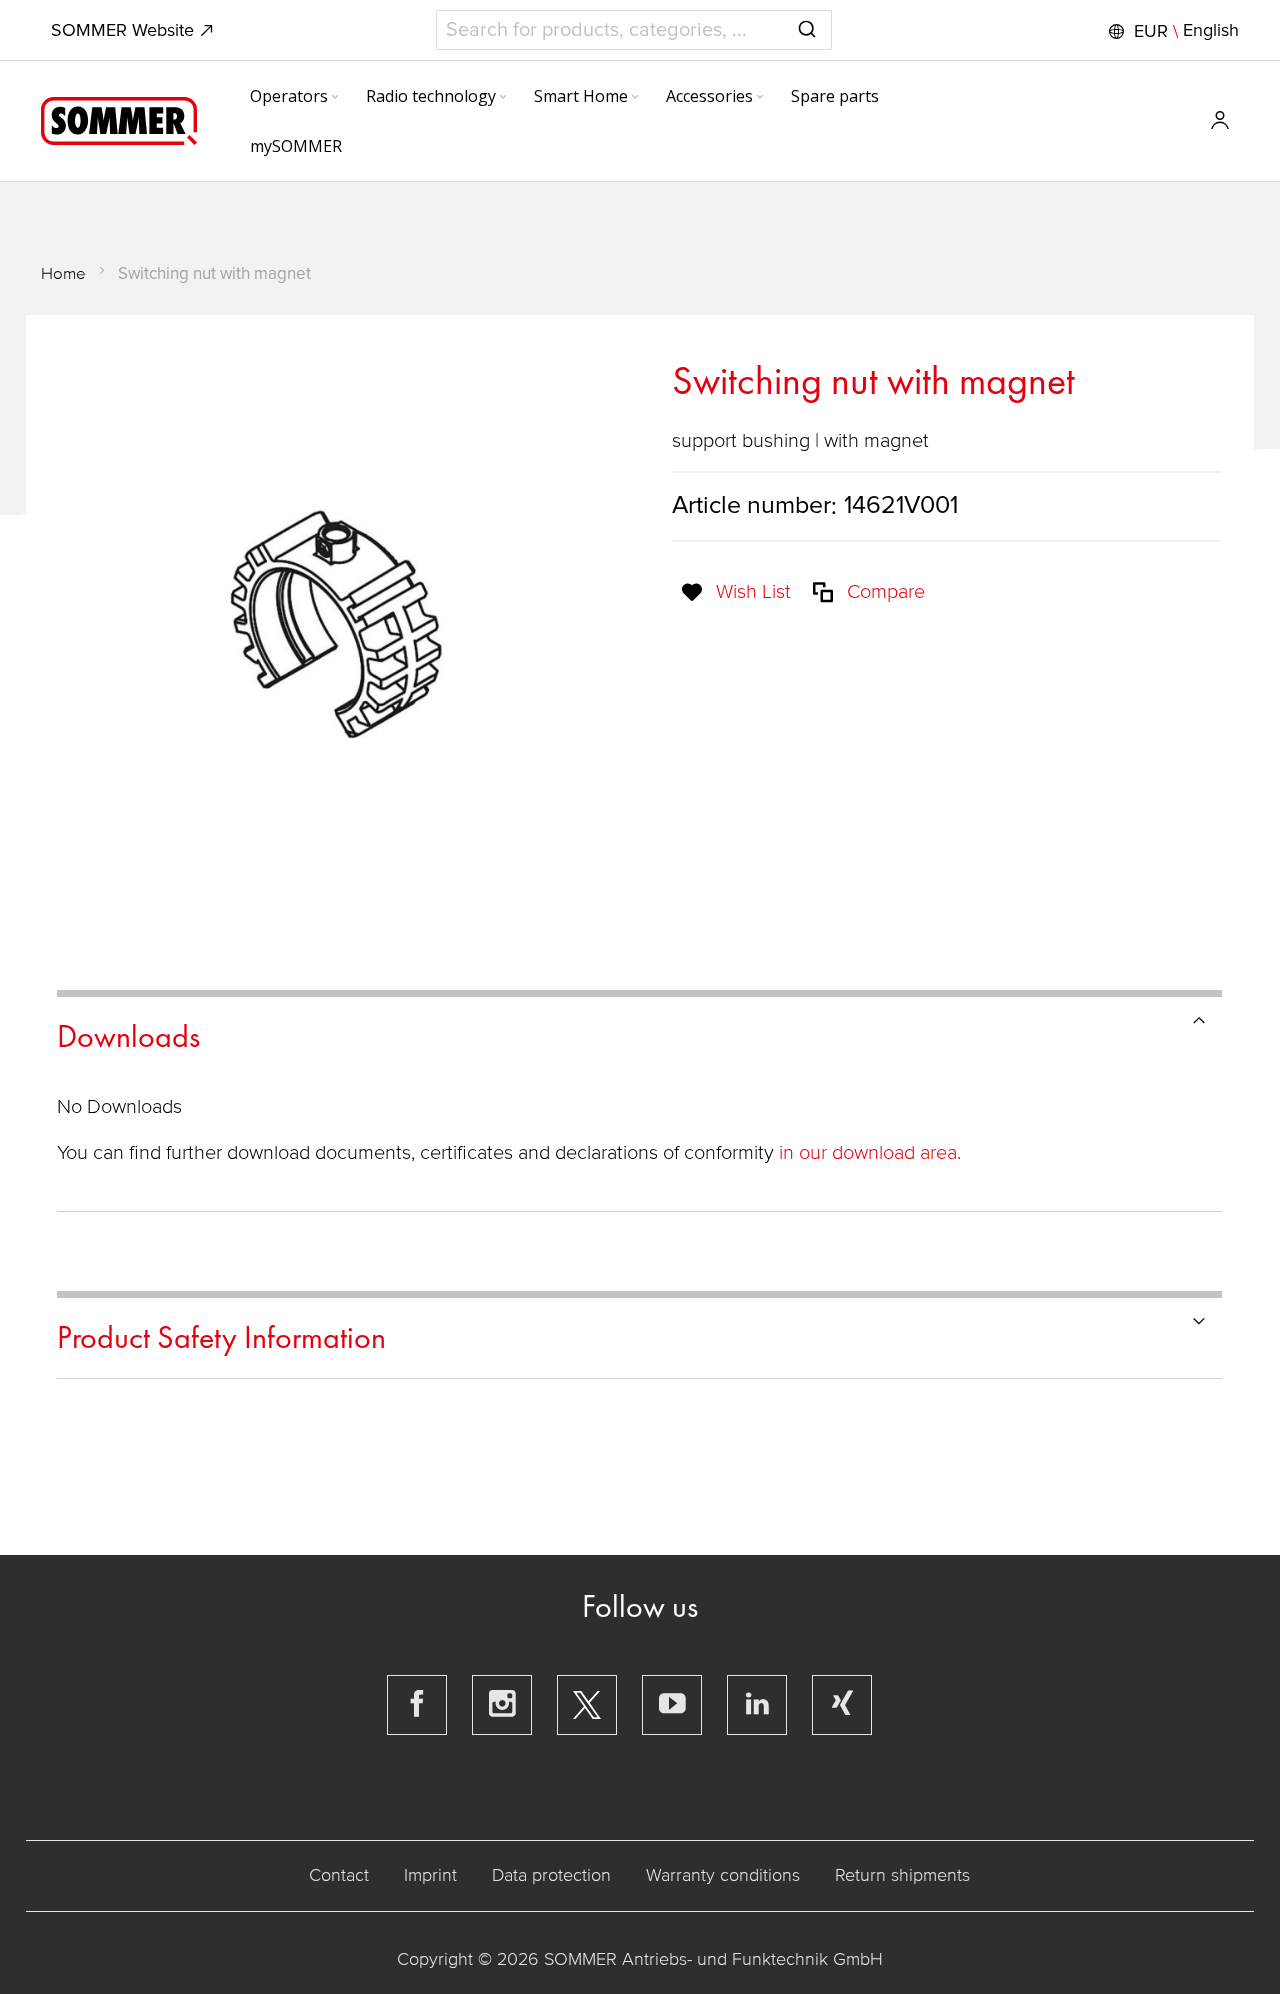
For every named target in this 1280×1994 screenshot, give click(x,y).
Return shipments (902, 1875)
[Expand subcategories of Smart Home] (635, 98)
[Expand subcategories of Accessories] (760, 98)
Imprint (430, 1875)
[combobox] (634, 30)
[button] (1171, 31)
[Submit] (807, 26)
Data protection (551, 1875)
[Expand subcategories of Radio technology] (503, 98)
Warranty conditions (723, 1875)
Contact (339, 1875)
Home (63, 273)
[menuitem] (296, 96)
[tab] (639, 1033)
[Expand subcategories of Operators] (335, 98)
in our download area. (870, 1153)
